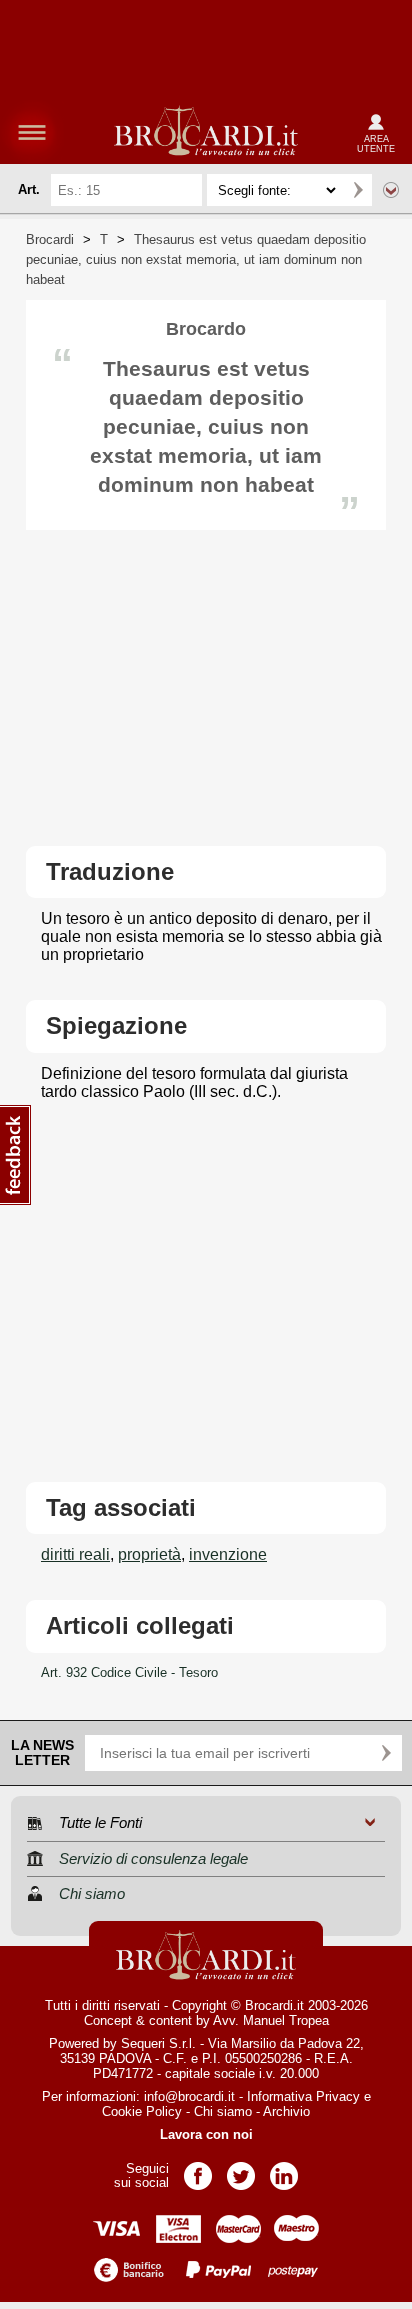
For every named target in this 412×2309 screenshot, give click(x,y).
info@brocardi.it (189, 2096)
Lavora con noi (206, 2134)
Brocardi (50, 239)
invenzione (228, 1554)
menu (32, 132)
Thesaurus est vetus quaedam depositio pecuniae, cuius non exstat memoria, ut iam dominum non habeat (196, 259)
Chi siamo (223, 2111)
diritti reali (75, 1554)
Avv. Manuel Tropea (271, 2020)
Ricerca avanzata (391, 190)
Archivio (286, 2111)
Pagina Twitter (241, 2169)
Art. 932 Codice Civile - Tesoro (129, 1672)
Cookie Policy (142, 2111)
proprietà (149, 1554)
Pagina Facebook (198, 2169)
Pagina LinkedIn (284, 2169)
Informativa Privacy (303, 2096)
